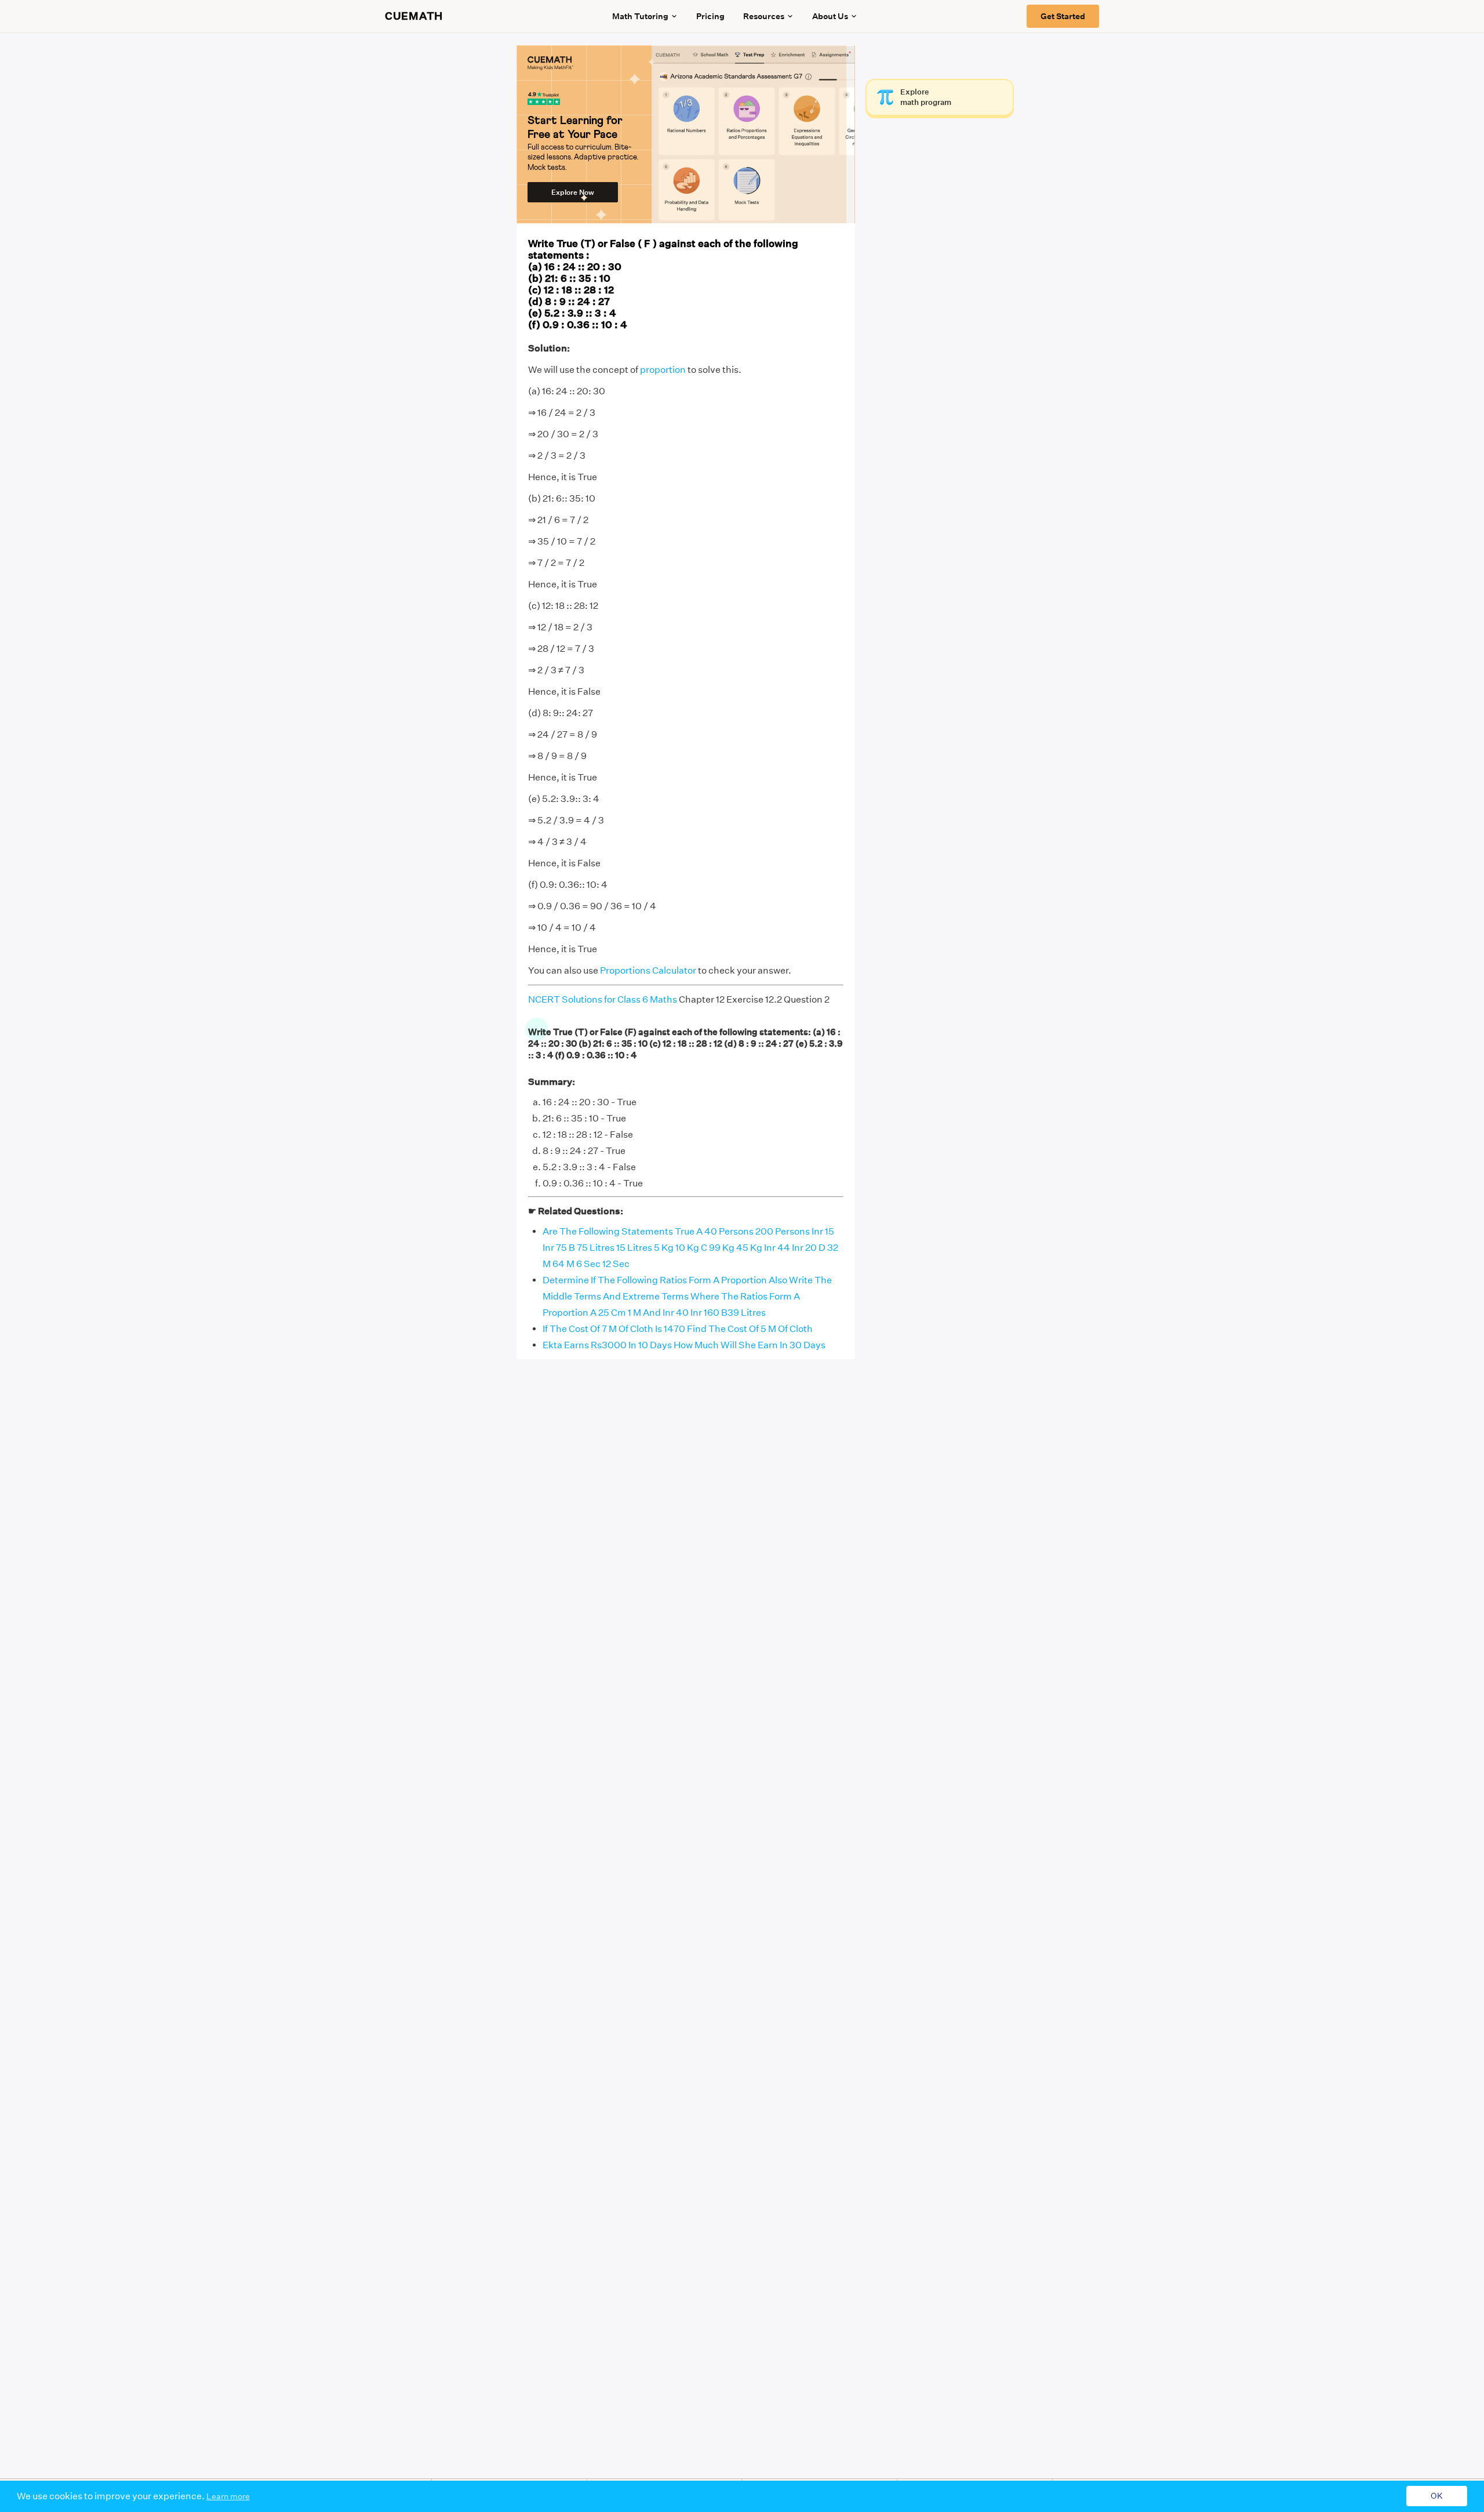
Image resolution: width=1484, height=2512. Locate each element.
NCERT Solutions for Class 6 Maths (603, 999)
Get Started (1063, 16)
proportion (663, 370)
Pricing (710, 16)
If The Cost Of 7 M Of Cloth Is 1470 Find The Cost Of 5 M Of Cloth (678, 1329)
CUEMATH (414, 16)
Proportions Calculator (648, 970)
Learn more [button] (228, 2496)
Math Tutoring (640, 16)
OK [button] (1437, 2496)
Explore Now (573, 192)
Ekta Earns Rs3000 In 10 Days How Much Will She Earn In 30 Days (684, 1345)
